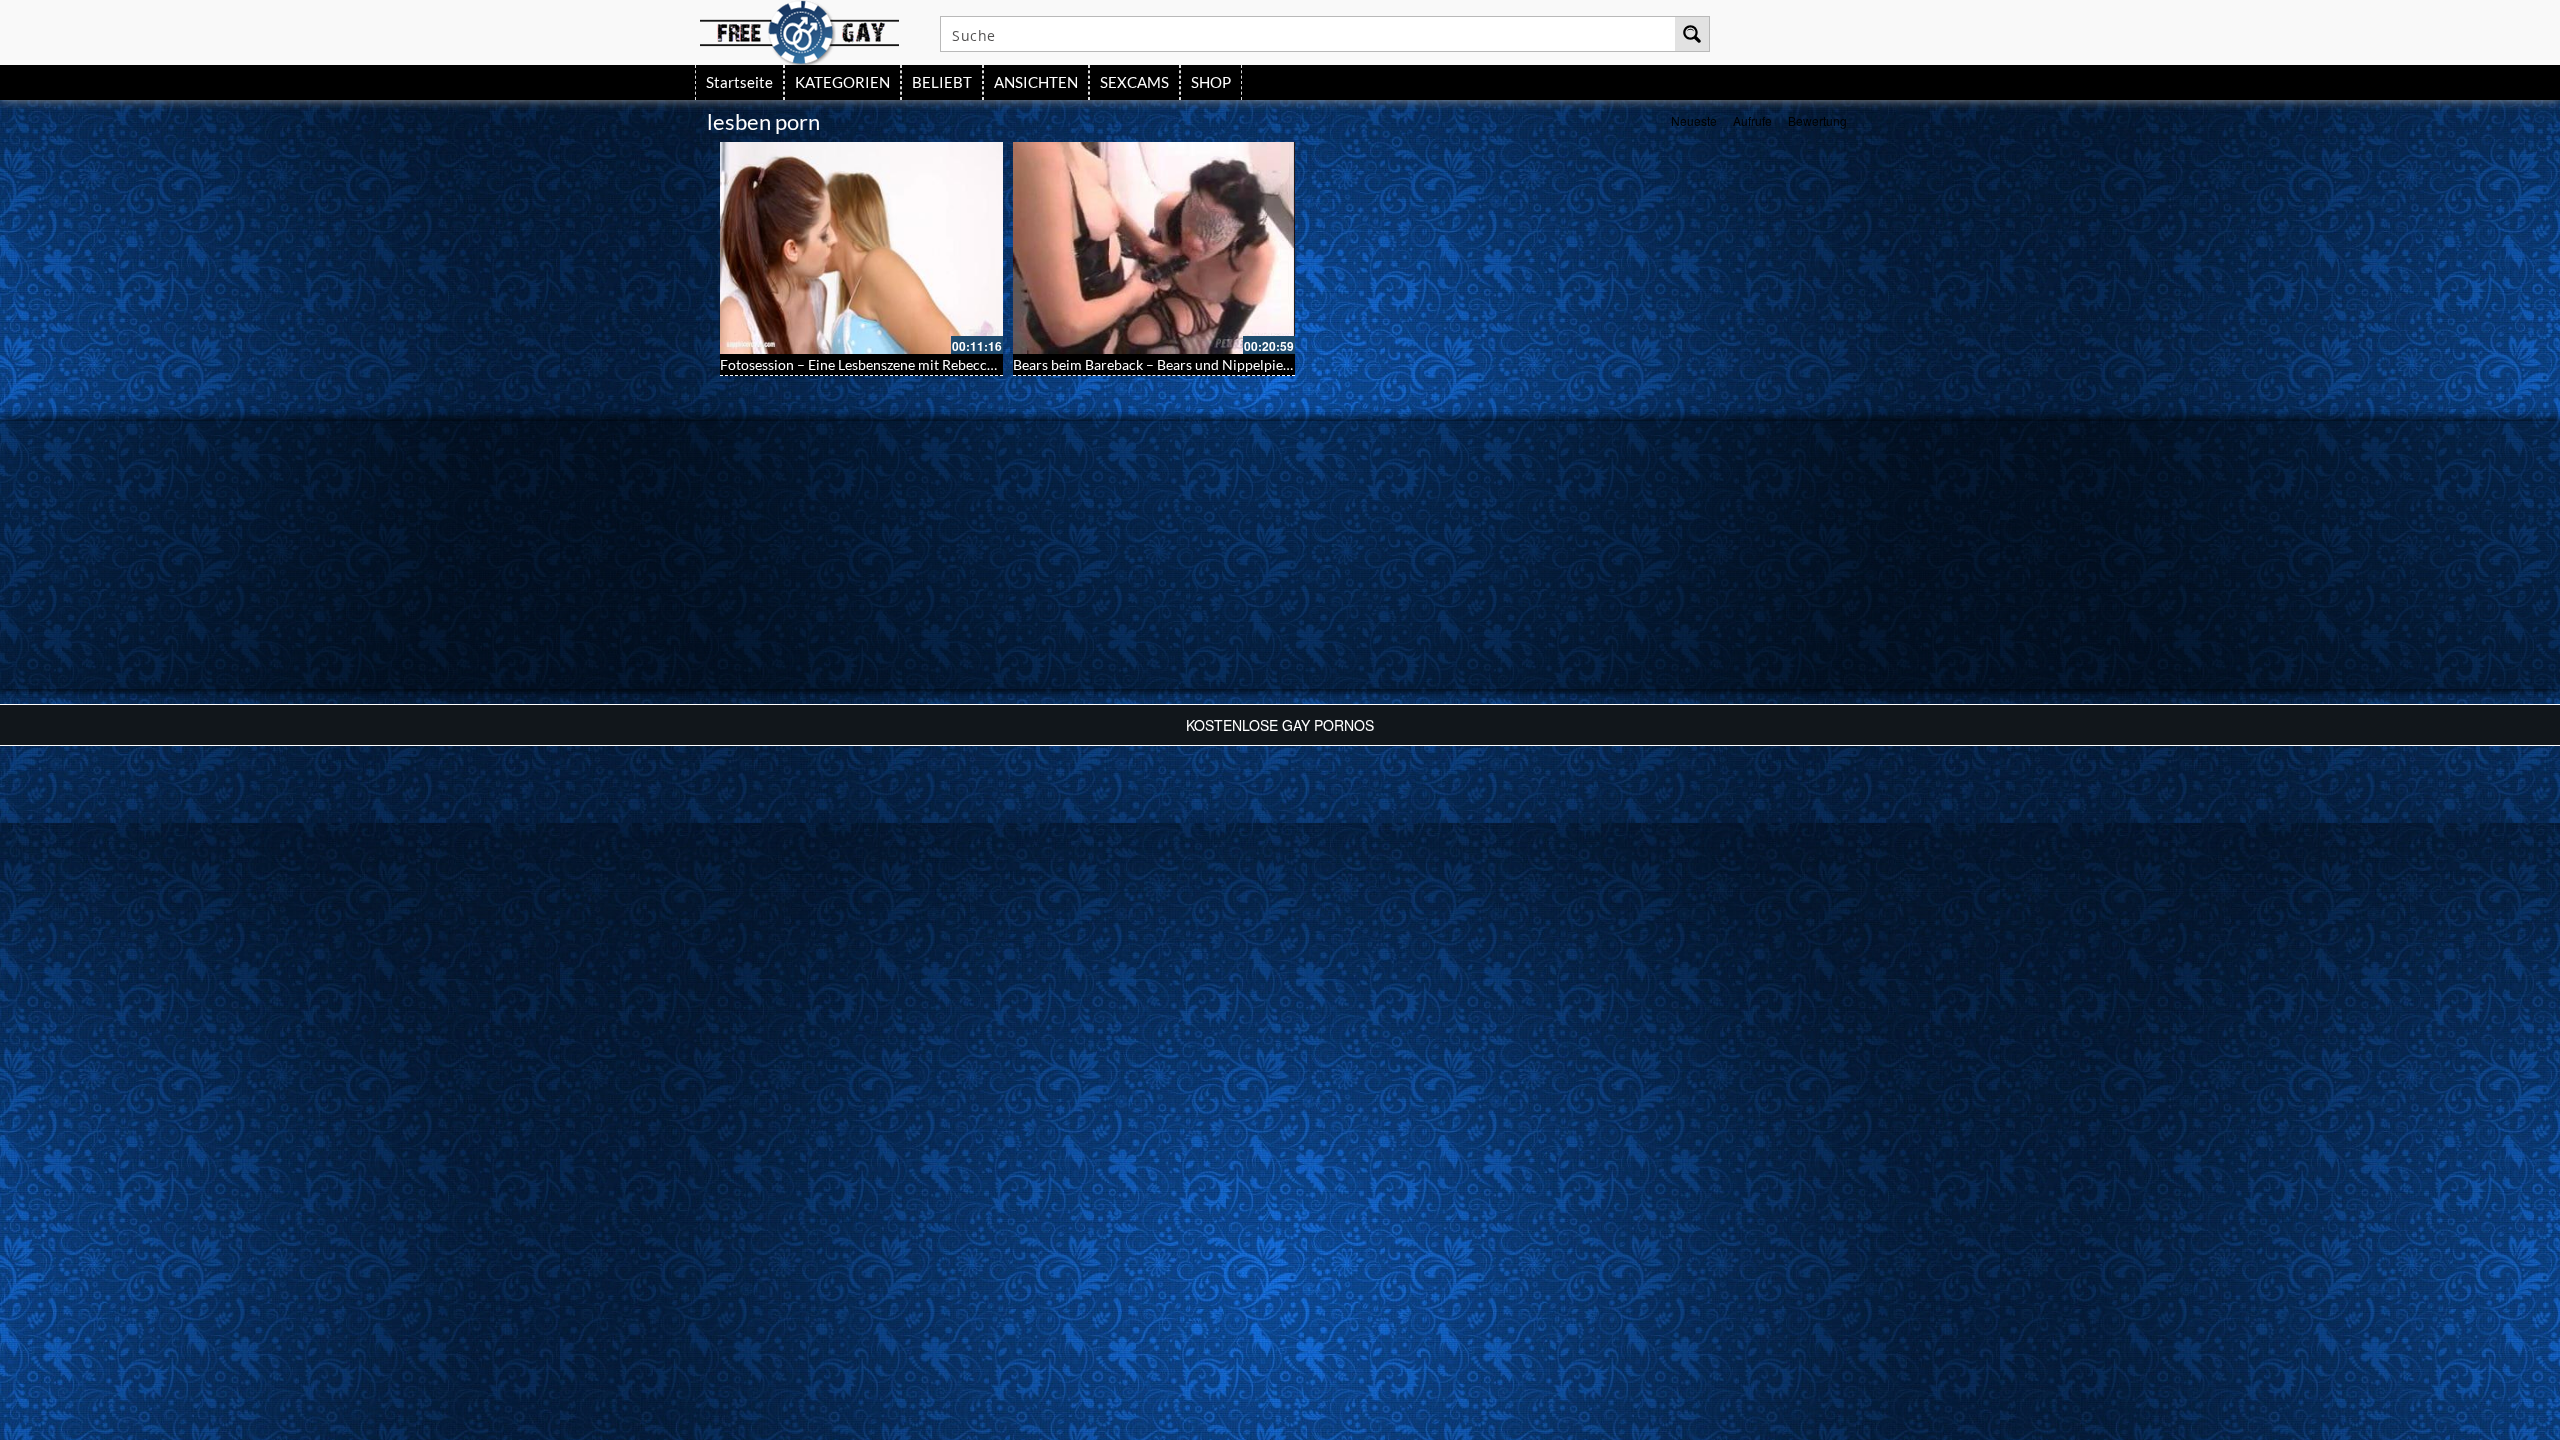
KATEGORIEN (842, 82)
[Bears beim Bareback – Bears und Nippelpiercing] (1154, 248)
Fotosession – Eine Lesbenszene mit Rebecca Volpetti (883, 364)
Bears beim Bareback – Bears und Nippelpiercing (1164, 364)
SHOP (1211, 82)
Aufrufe (1752, 120)
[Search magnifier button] (1692, 34)
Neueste (1694, 120)
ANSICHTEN (1036, 82)
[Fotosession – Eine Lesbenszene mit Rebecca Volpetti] (861, 248)
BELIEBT (942, 82)
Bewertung (1817, 120)
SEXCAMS (1134, 82)
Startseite (739, 82)
